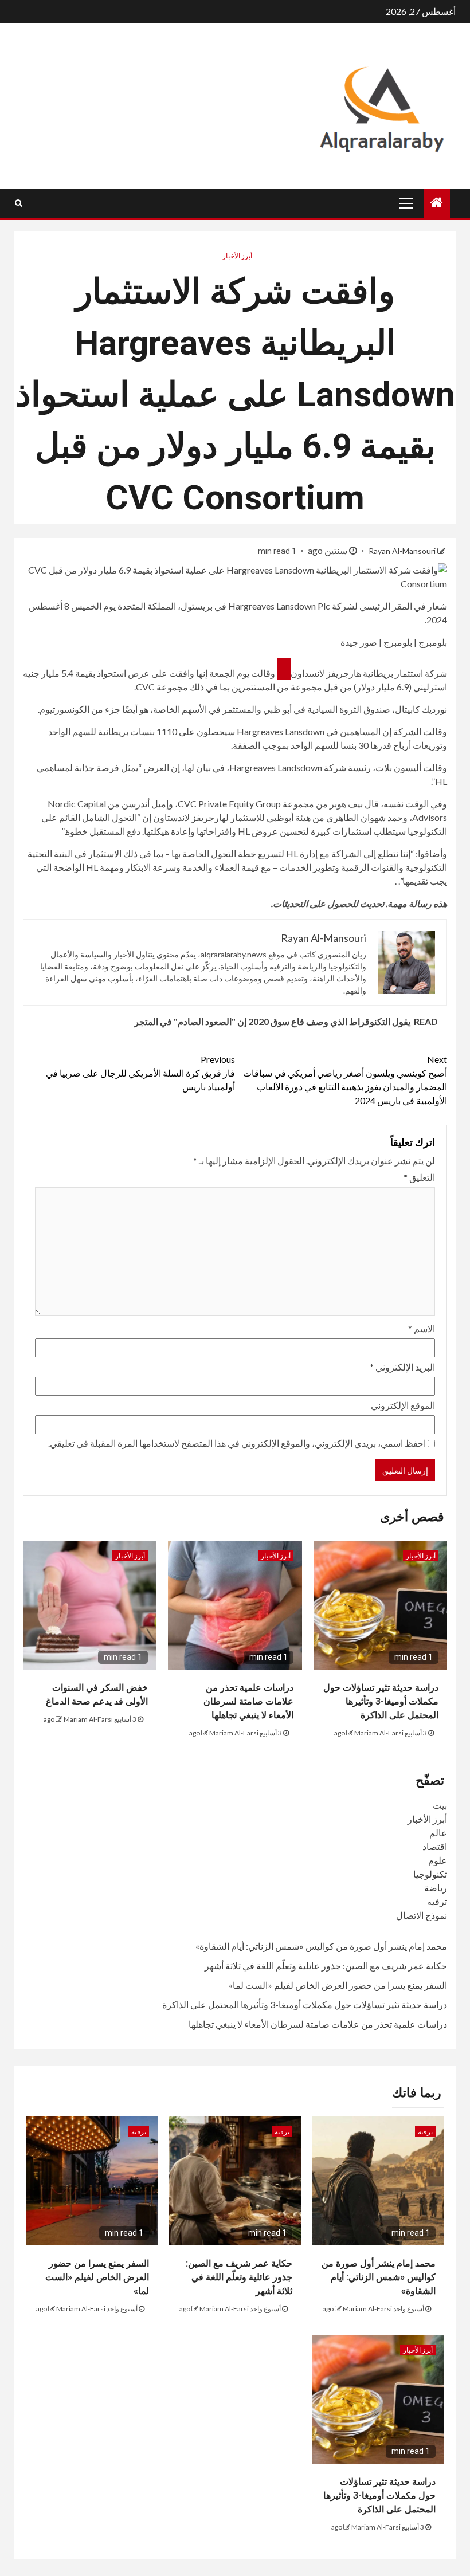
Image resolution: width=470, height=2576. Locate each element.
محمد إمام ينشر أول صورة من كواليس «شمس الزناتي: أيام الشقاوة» (321, 1946)
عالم (438, 1833)
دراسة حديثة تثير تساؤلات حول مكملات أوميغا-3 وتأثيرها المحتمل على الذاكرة (381, 1701)
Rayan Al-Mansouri (401, 551)
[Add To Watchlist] (284, 669)
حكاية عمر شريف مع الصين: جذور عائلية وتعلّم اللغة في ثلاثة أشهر (326, 1966)
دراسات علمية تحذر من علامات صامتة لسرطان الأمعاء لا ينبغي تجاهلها (248, 1701)
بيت (440, 1805)
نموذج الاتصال (422, 1915)
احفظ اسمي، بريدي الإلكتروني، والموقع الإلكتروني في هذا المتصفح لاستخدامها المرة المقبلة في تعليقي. (237, 1443)
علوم (438, 1860)
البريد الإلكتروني (402, 1367)
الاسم (422, 1328)
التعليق (419, 1177)
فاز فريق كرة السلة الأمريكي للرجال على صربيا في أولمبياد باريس (140, 1073)
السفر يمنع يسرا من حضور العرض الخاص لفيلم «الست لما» (338, 1985)
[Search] (19, 203)
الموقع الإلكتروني (403, 1405)
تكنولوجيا (430, 1874)
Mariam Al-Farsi (379, 1733)
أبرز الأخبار (237, 256)
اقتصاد (435, 1846)
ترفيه (437, 1901)
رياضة (436, 1888)
